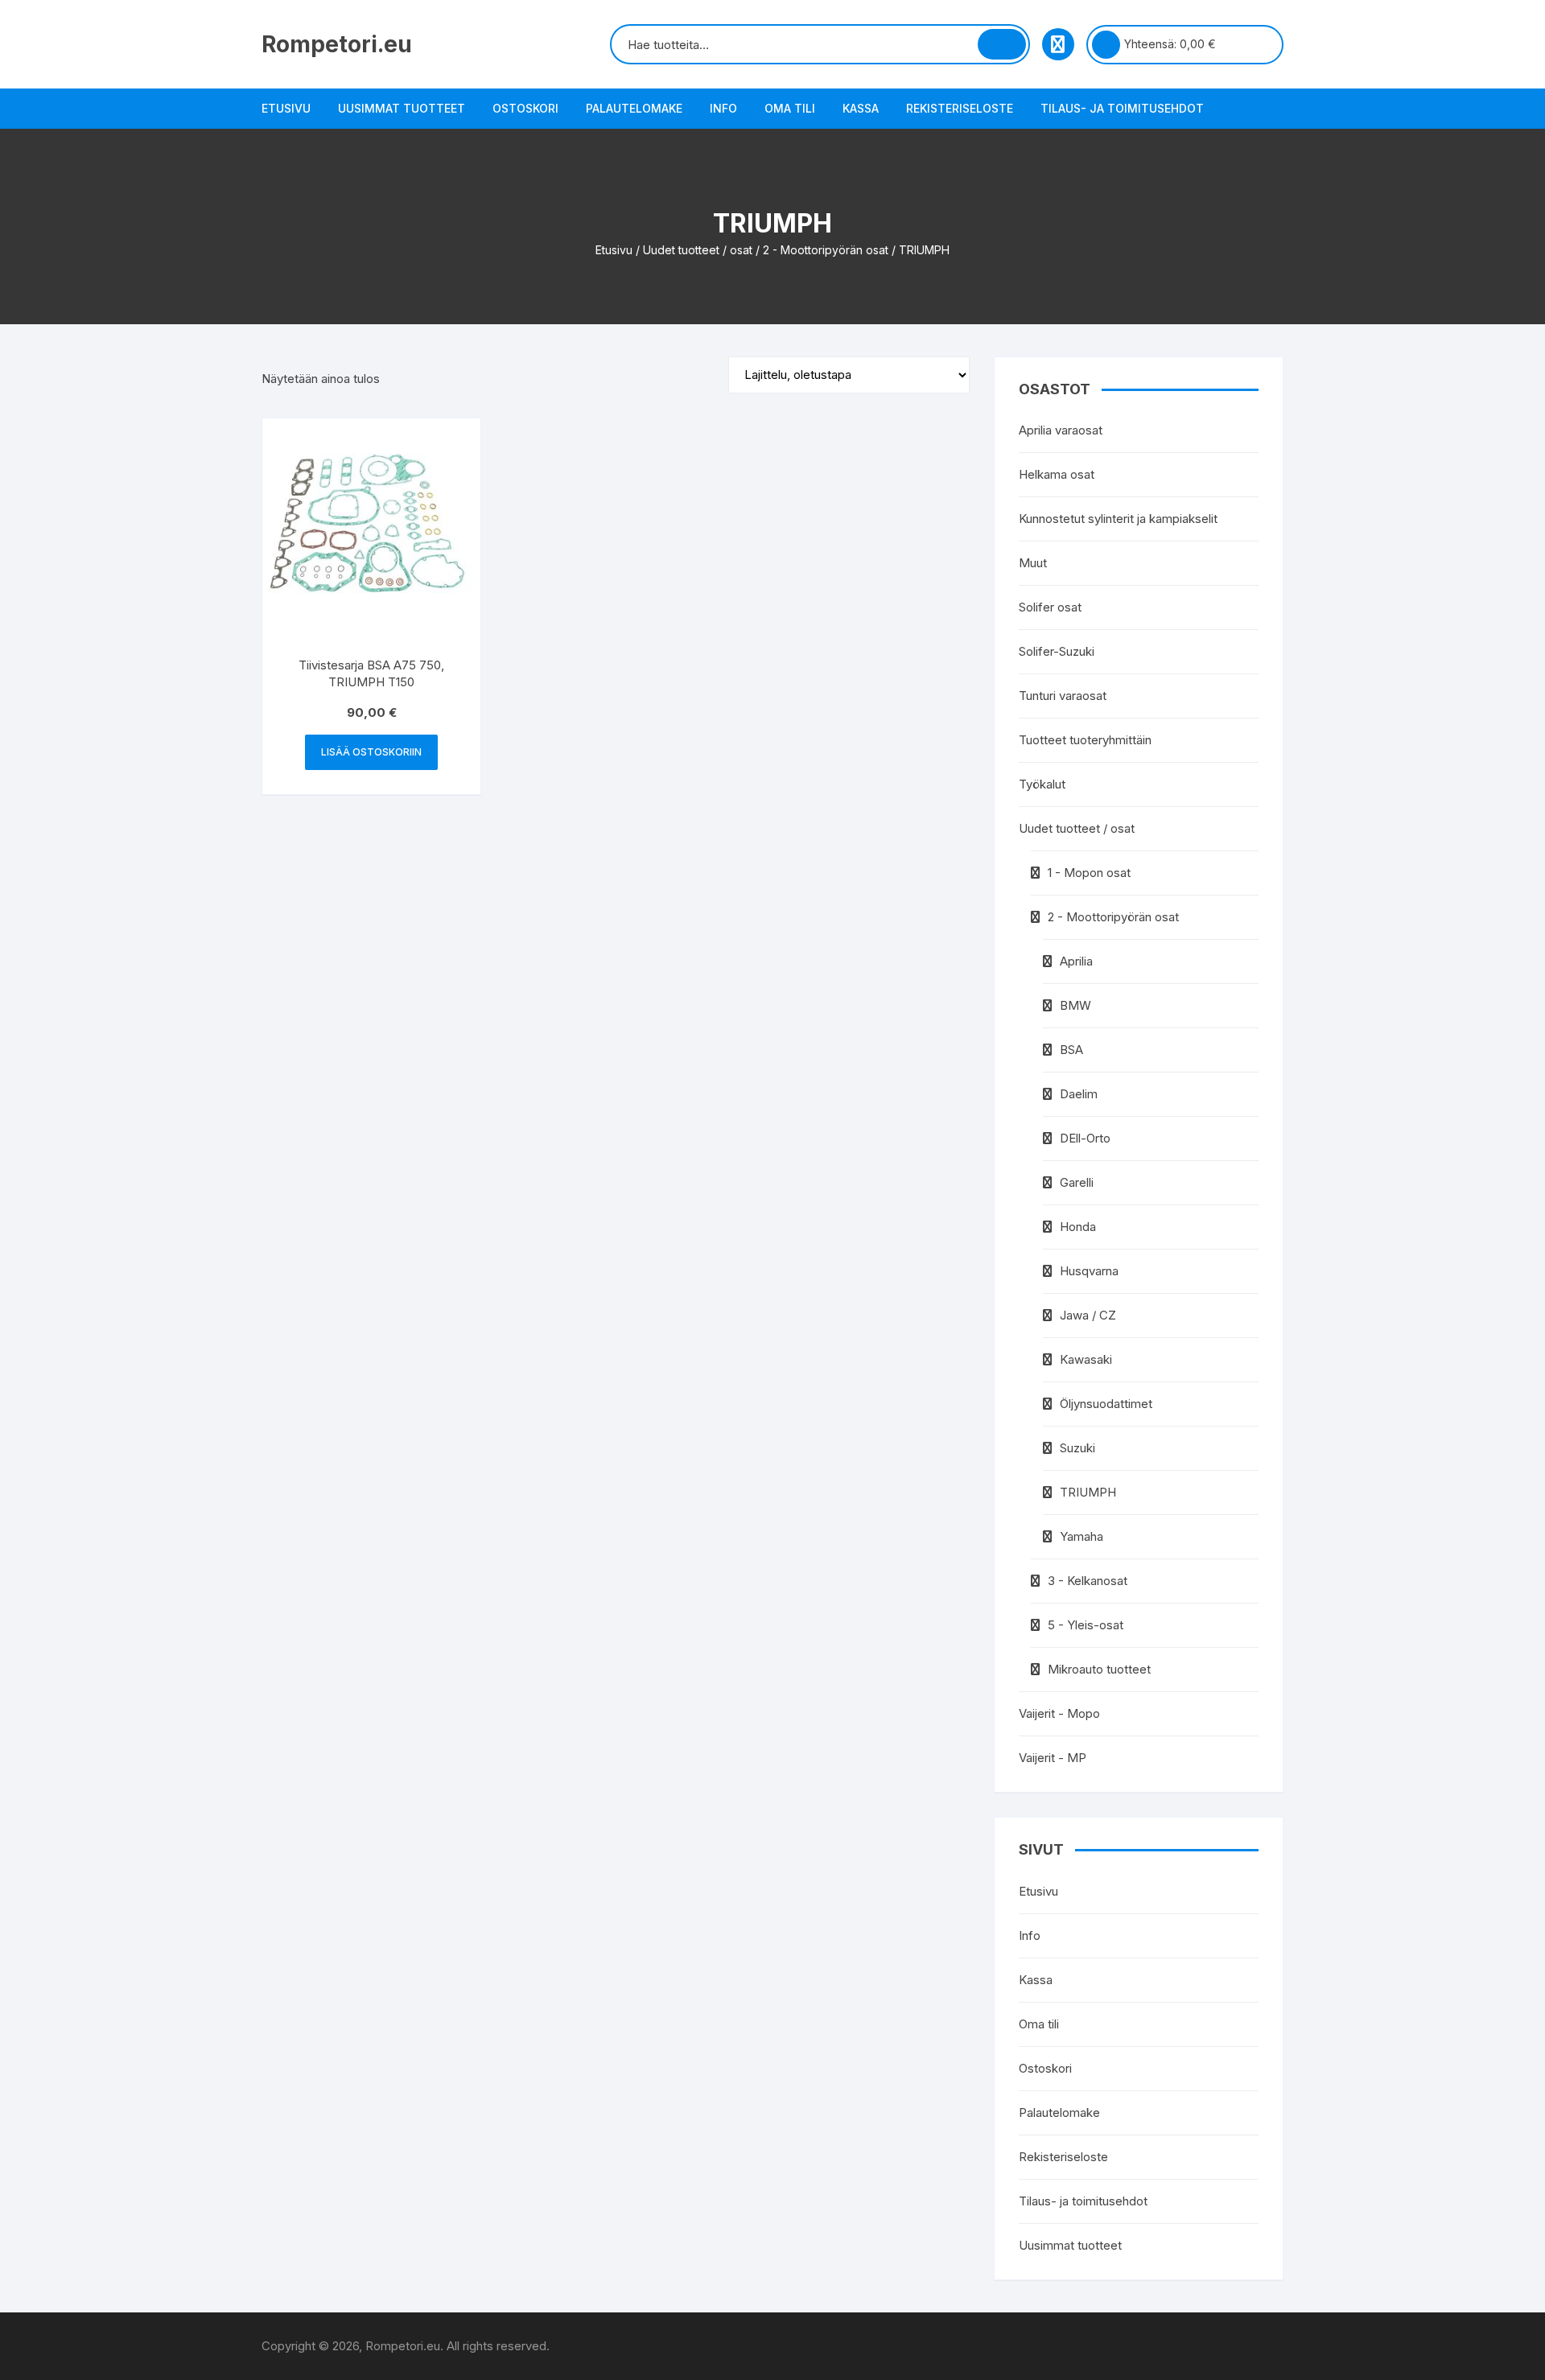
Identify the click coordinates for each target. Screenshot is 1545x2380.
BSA (1071, 1050)
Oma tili (790, 108)
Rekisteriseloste (960, 108)
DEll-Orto (1085, 1138)
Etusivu (286, 108)
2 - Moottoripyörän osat (826, 250)
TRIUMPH (1088, 1492)
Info (723, 108)
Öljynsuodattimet (1106, 1404)
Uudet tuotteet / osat (698, 250)
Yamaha (1081, 1536)
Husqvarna (1089, 1271)
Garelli (1077, 1182)
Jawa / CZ (1088, 1315)
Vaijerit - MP (1053, 1758)
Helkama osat (1057, 474)
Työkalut (1042, 784)
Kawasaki (1086, 1359)
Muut (1033, 563)
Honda (1078, 1227)
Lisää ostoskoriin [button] (371, 752)
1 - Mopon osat (1089, 873)
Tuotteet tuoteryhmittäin (1085, 740)
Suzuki (1077, 1448)
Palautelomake (634, 108)
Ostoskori (525, 108)
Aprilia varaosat (1061, 430)
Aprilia (1076, 961)
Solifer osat (1050, 607)
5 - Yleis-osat (1086, 1625)
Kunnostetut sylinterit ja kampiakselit (1118, 519)
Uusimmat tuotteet (402, 108)
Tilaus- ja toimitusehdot (1122, 108)
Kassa (861, 108)
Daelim (1079, 1094)
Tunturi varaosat (1063, 696)
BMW (1075, 1005)
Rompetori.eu (337, 44)
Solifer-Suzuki (1057, 651)
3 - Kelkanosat (1088, 1581)
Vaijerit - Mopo (1059, 1713)
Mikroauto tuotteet (1099, 1669)
